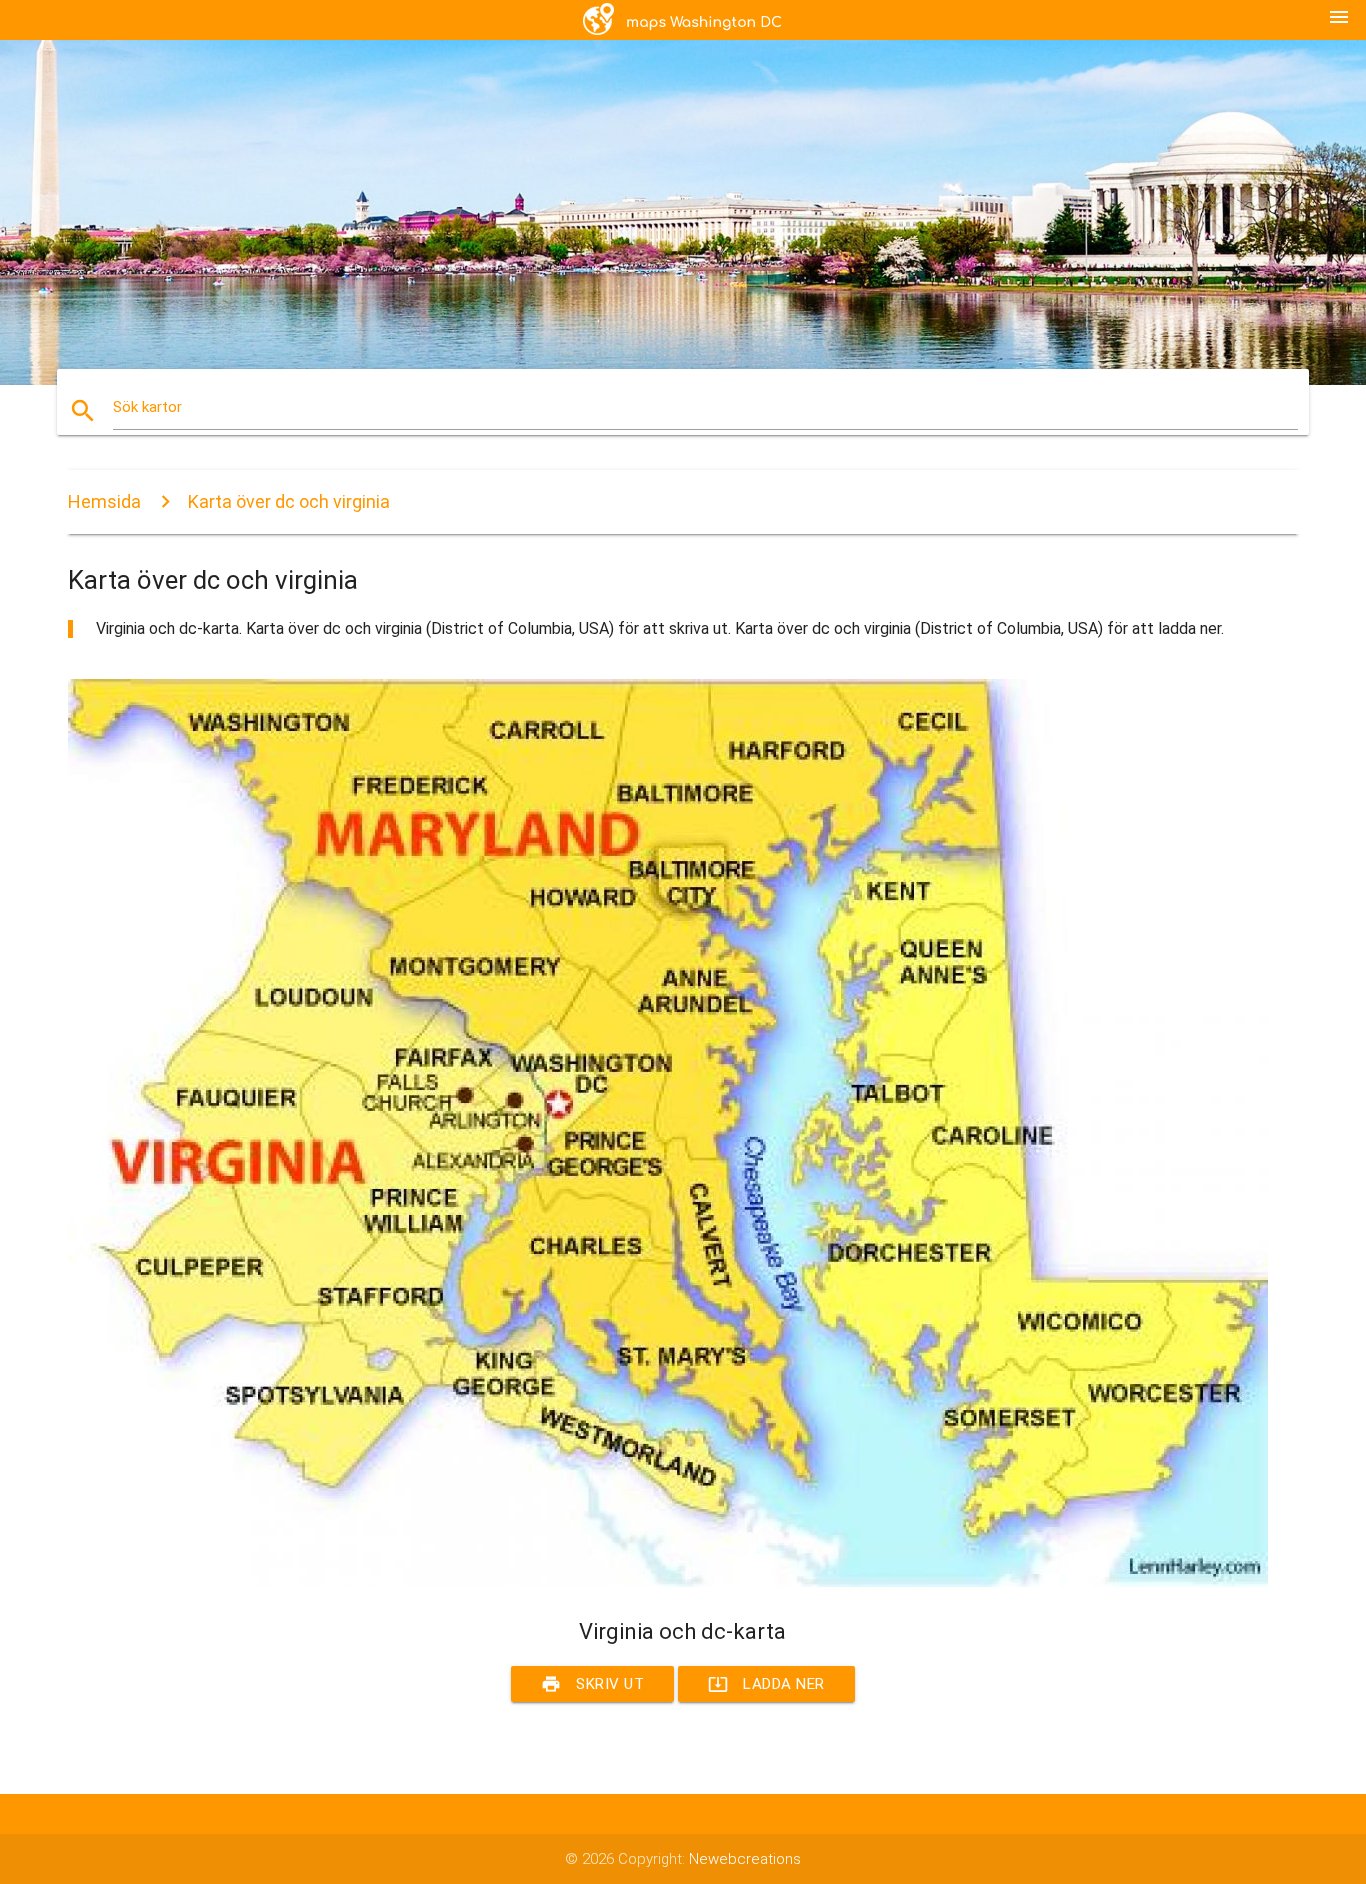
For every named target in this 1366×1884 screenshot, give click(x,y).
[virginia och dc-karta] (668, 1582)
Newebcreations (745, 1859)
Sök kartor (147, 407)
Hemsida (104, 501)
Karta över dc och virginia (289, 501)
